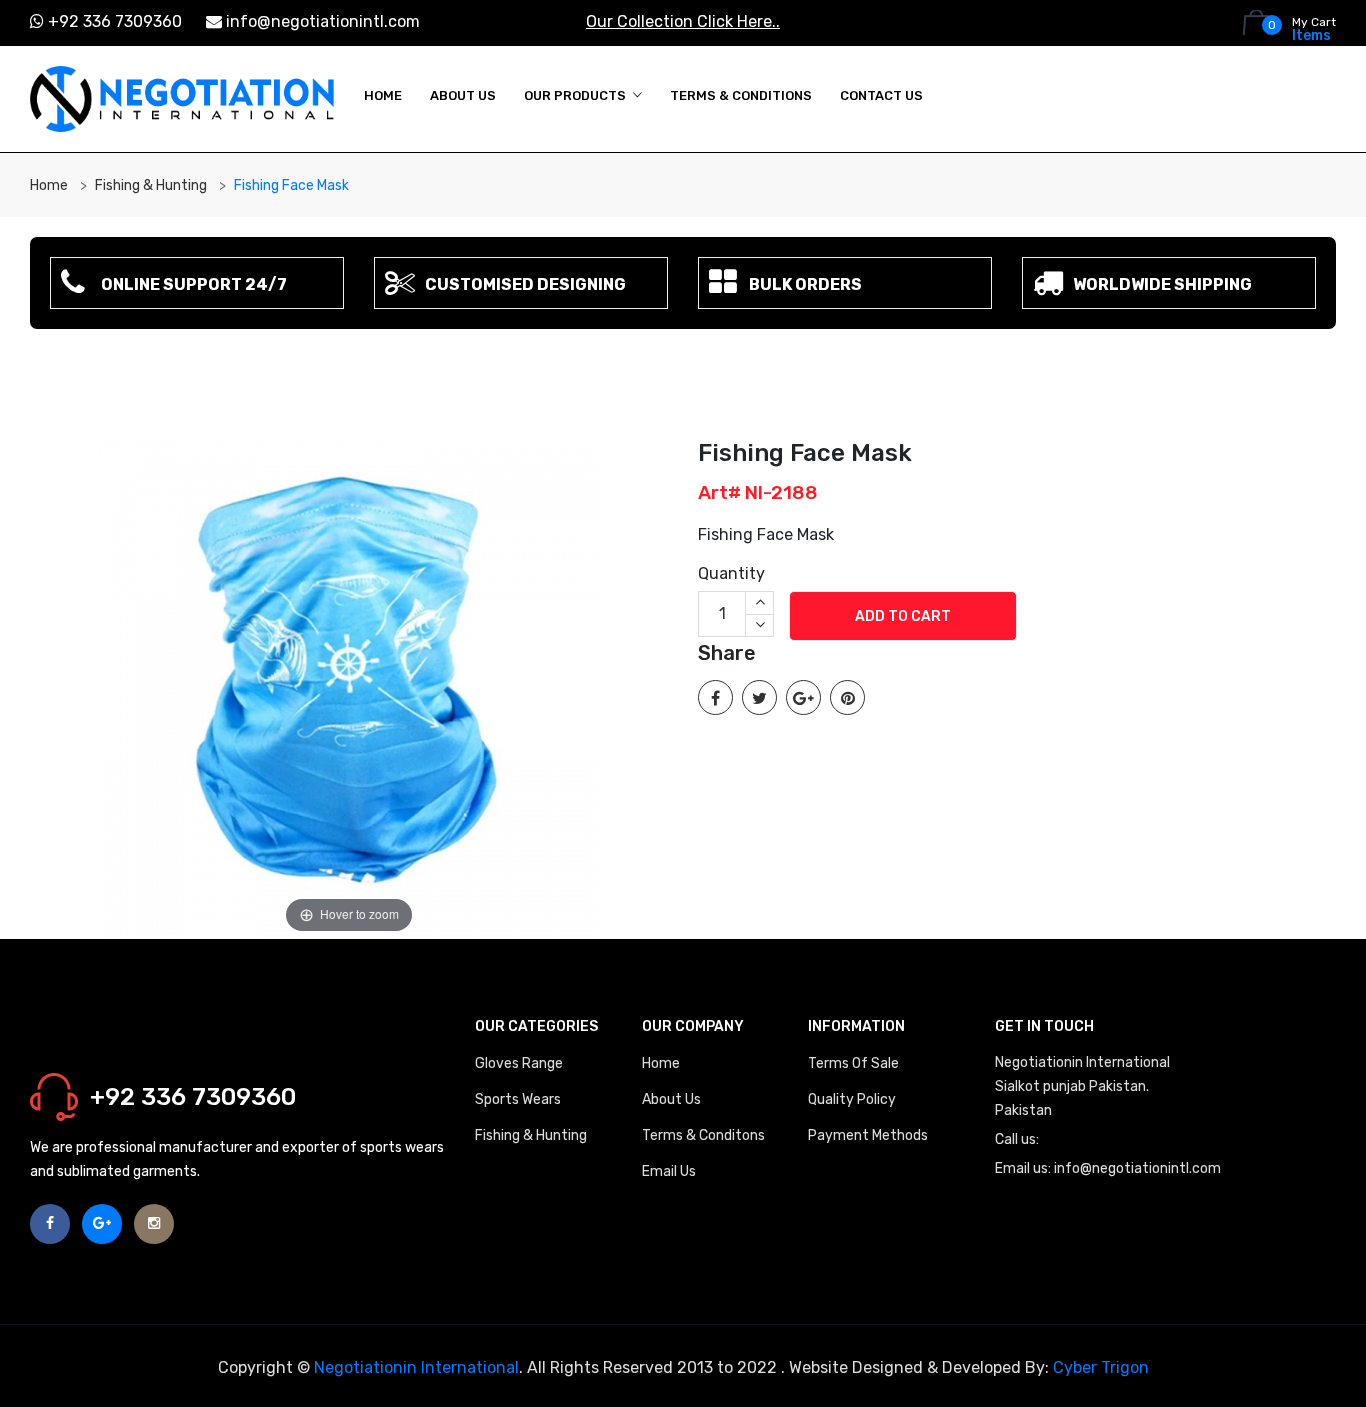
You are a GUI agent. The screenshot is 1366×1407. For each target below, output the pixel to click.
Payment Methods (868, 1135)
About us (671, 1099)
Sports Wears (518, 1099)
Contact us (881, 95)
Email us (669, 1171)
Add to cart (903, 616)
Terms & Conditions (741, 95)
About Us (463, 95)
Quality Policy (852, 1099)
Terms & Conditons (703, 1135)
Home (383, 95)
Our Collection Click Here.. (683, 21)
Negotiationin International (416, 1367)
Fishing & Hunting (151, 185)
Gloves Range (519, 1063)
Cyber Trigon (1101, 1367)
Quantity (731, 573)
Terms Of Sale (853, 1063)
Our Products (575, 95)
